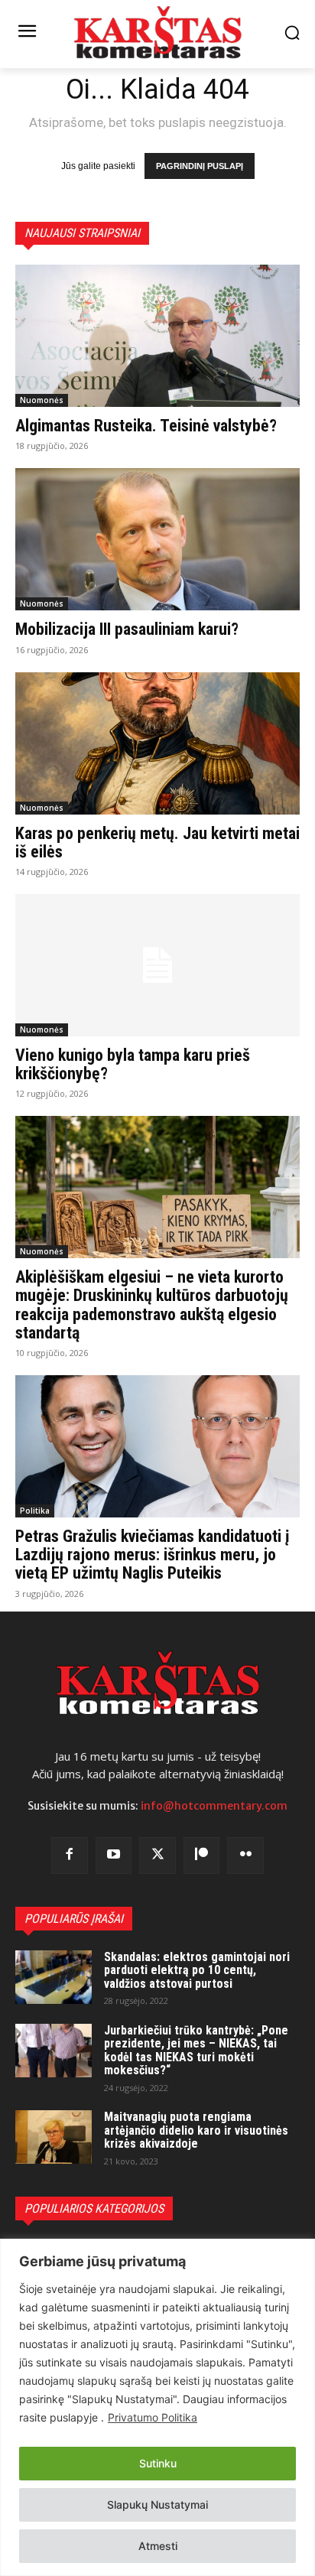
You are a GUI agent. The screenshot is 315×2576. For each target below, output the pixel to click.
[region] (157, 2407)
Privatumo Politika (153, 2417)
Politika (35, 1511)
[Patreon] (202, 1856)
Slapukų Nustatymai (157, 2504)
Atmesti (158, 2546)
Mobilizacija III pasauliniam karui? (127, 629)
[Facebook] (70, 1856)
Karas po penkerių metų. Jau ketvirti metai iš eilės (157, 842)
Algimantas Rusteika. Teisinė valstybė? (146, 426)
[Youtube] (114, 1856)
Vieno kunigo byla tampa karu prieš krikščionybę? (133, 1064)
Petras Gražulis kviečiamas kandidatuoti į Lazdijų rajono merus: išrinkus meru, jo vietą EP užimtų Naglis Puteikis (153, 1555)
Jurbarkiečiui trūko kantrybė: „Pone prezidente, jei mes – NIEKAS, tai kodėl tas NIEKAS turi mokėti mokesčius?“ (196, 2051)
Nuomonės (42, 400)
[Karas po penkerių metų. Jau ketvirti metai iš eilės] (157, 743)
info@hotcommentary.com (214, 1806)
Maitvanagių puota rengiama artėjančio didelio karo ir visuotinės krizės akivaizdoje (196, 2130)
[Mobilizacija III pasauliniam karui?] (157, 539)
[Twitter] (157, 1856)
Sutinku (158, 2463)
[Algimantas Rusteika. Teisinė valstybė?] (157, 336)
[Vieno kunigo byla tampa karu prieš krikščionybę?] (157, 965)
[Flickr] (245, 1856)
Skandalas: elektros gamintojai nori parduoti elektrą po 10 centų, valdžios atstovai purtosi (197, 1970)
